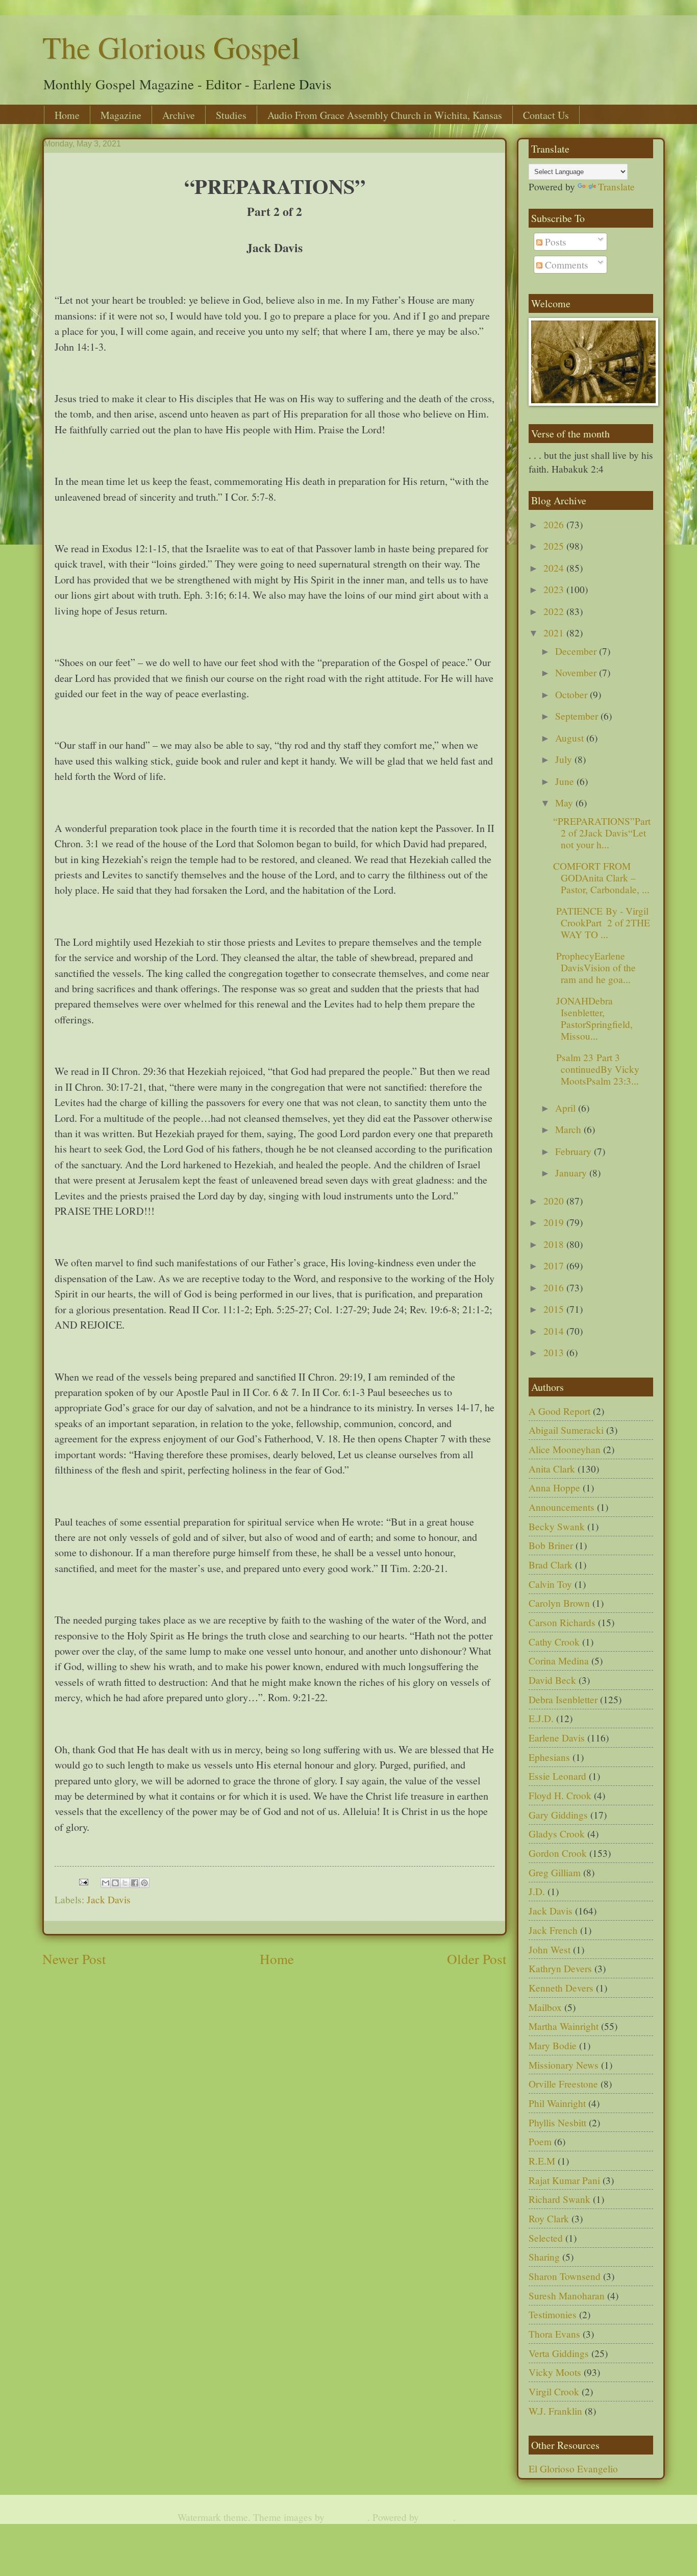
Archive (179, 115)
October (572, 694)
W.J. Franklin (555, 2411)
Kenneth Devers (561, 1988)
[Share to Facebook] (135, 1883)
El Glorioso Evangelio (573, 2469)
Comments (565, 265)
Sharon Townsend (565, 2276)
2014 (555, 1331)
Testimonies (553, 2314)
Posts (554, 242)
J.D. (537, 1891)
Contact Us (546, 115)
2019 (555, 1222)
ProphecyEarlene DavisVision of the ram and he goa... (594, 967)
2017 (555, 1266)
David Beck (552, 1680)
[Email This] (106, 1883)
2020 (555, 1201)
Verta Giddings (559, 2353)
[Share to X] (125, 1883)
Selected (546, 2238)
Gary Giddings (558, 1815)
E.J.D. (541, 1718)
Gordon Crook (558, 1853)
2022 (555, 611)
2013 (555, 1352)
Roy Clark (549, 2218)
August (571, 738)
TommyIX (347, 2517)
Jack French (553, 1930)
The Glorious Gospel (171, 47)
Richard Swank (559, 2199)
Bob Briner (551, 1545)
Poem (540, 2141)
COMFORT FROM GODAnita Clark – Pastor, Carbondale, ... (601, 878)
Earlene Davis (557, 1738)
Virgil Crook (554, 2391)
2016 (555, 1287)
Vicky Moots (555, 2372)
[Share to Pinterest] (144, 1883)
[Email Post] (83, 1881)
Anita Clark (552, 1469)
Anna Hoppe (554, 1488)
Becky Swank (557, 1526)
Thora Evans (554, 2334)
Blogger (437, 2517)
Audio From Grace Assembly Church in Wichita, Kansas (385, 115)
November (577, 672)
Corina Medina (559, 1661)
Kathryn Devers (560, 1968)
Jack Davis (109, 1899)
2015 (555, 1309)
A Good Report (559, 1411)
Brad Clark (551, 1565)
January (572, 1173)
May (565, 803)
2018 (555, 1244)
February (575, 1151)
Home (67, 115)
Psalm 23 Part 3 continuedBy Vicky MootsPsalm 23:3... (596, 1069)
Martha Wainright (564, 2026)
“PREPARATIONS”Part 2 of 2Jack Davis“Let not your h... (602, 833)
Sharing (544, 2257)
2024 (555, 568)
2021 (555, 633)
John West (550, 1949)
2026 (555, 524)
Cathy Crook (554, 1642)
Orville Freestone (563, 2084)
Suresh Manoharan (567, 2296)
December (577, 651)
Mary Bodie (553, 2045)
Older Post (477, 1959)
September (578, 716)
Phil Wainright (557, 2103)
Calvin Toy (550, 1584)
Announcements (562, 1507)
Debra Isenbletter (563, 1699)
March (569, 1129)
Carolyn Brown (559, 1603)
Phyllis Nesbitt (557, 2123)
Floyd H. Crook (560, 1795)
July (565, 759)
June (566, 781)
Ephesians (549, 1757)
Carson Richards (562, 1622)
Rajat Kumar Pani (564, 2180)
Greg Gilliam (555, 1872)
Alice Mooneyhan (565, 1449)
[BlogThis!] (115, 1883)
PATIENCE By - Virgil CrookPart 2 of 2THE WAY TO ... (602, 923)
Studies (231, 115)
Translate (616, 187)
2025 (555, 546)
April (567, 1108)
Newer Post (74, 1959)
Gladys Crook (557, 1834)
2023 (555, 589)
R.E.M (542, 2161)
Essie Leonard (557, 1776)
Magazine (121, 115)
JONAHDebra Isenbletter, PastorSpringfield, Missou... (593, 1019)
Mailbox (545, 2007)
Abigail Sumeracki (566, 1430)
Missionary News (564, 2065)
